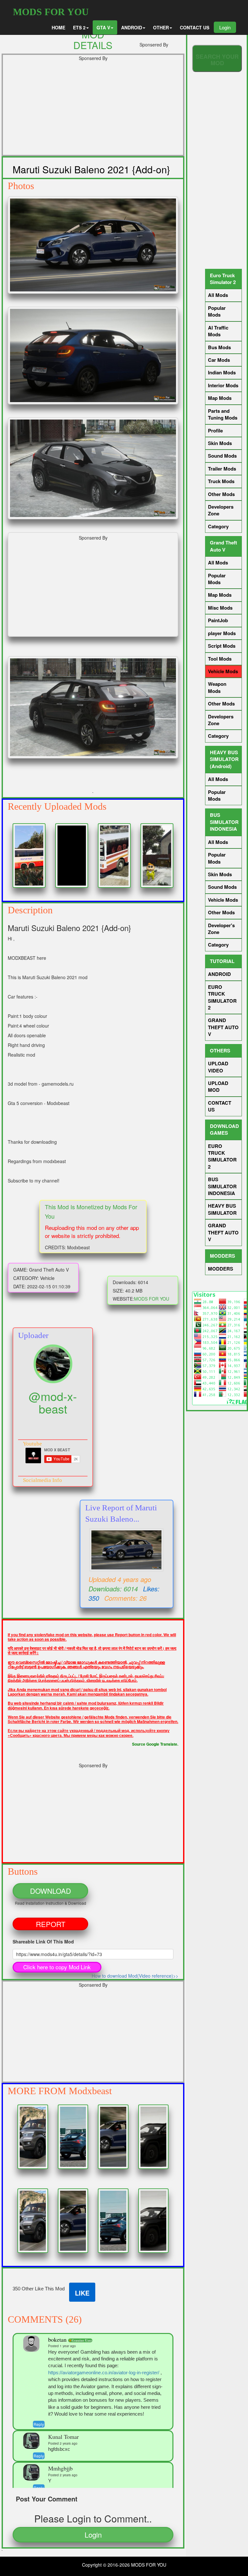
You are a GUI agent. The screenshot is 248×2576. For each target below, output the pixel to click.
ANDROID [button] (132, 27)
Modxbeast (90, 2091)
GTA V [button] (103, 27)
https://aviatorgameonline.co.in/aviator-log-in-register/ (104, 2373)
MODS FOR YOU (51, 12)
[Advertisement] (93, 110)
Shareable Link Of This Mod (43, 1942)
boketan (58, 2339)
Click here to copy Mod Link (57, 1967)
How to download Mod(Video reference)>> (135, 1976)
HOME (58, 27)
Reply (39, 2424)
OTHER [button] (161, 27)
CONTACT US (195, 27)
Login (225, 27)
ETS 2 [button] (79, 27)
